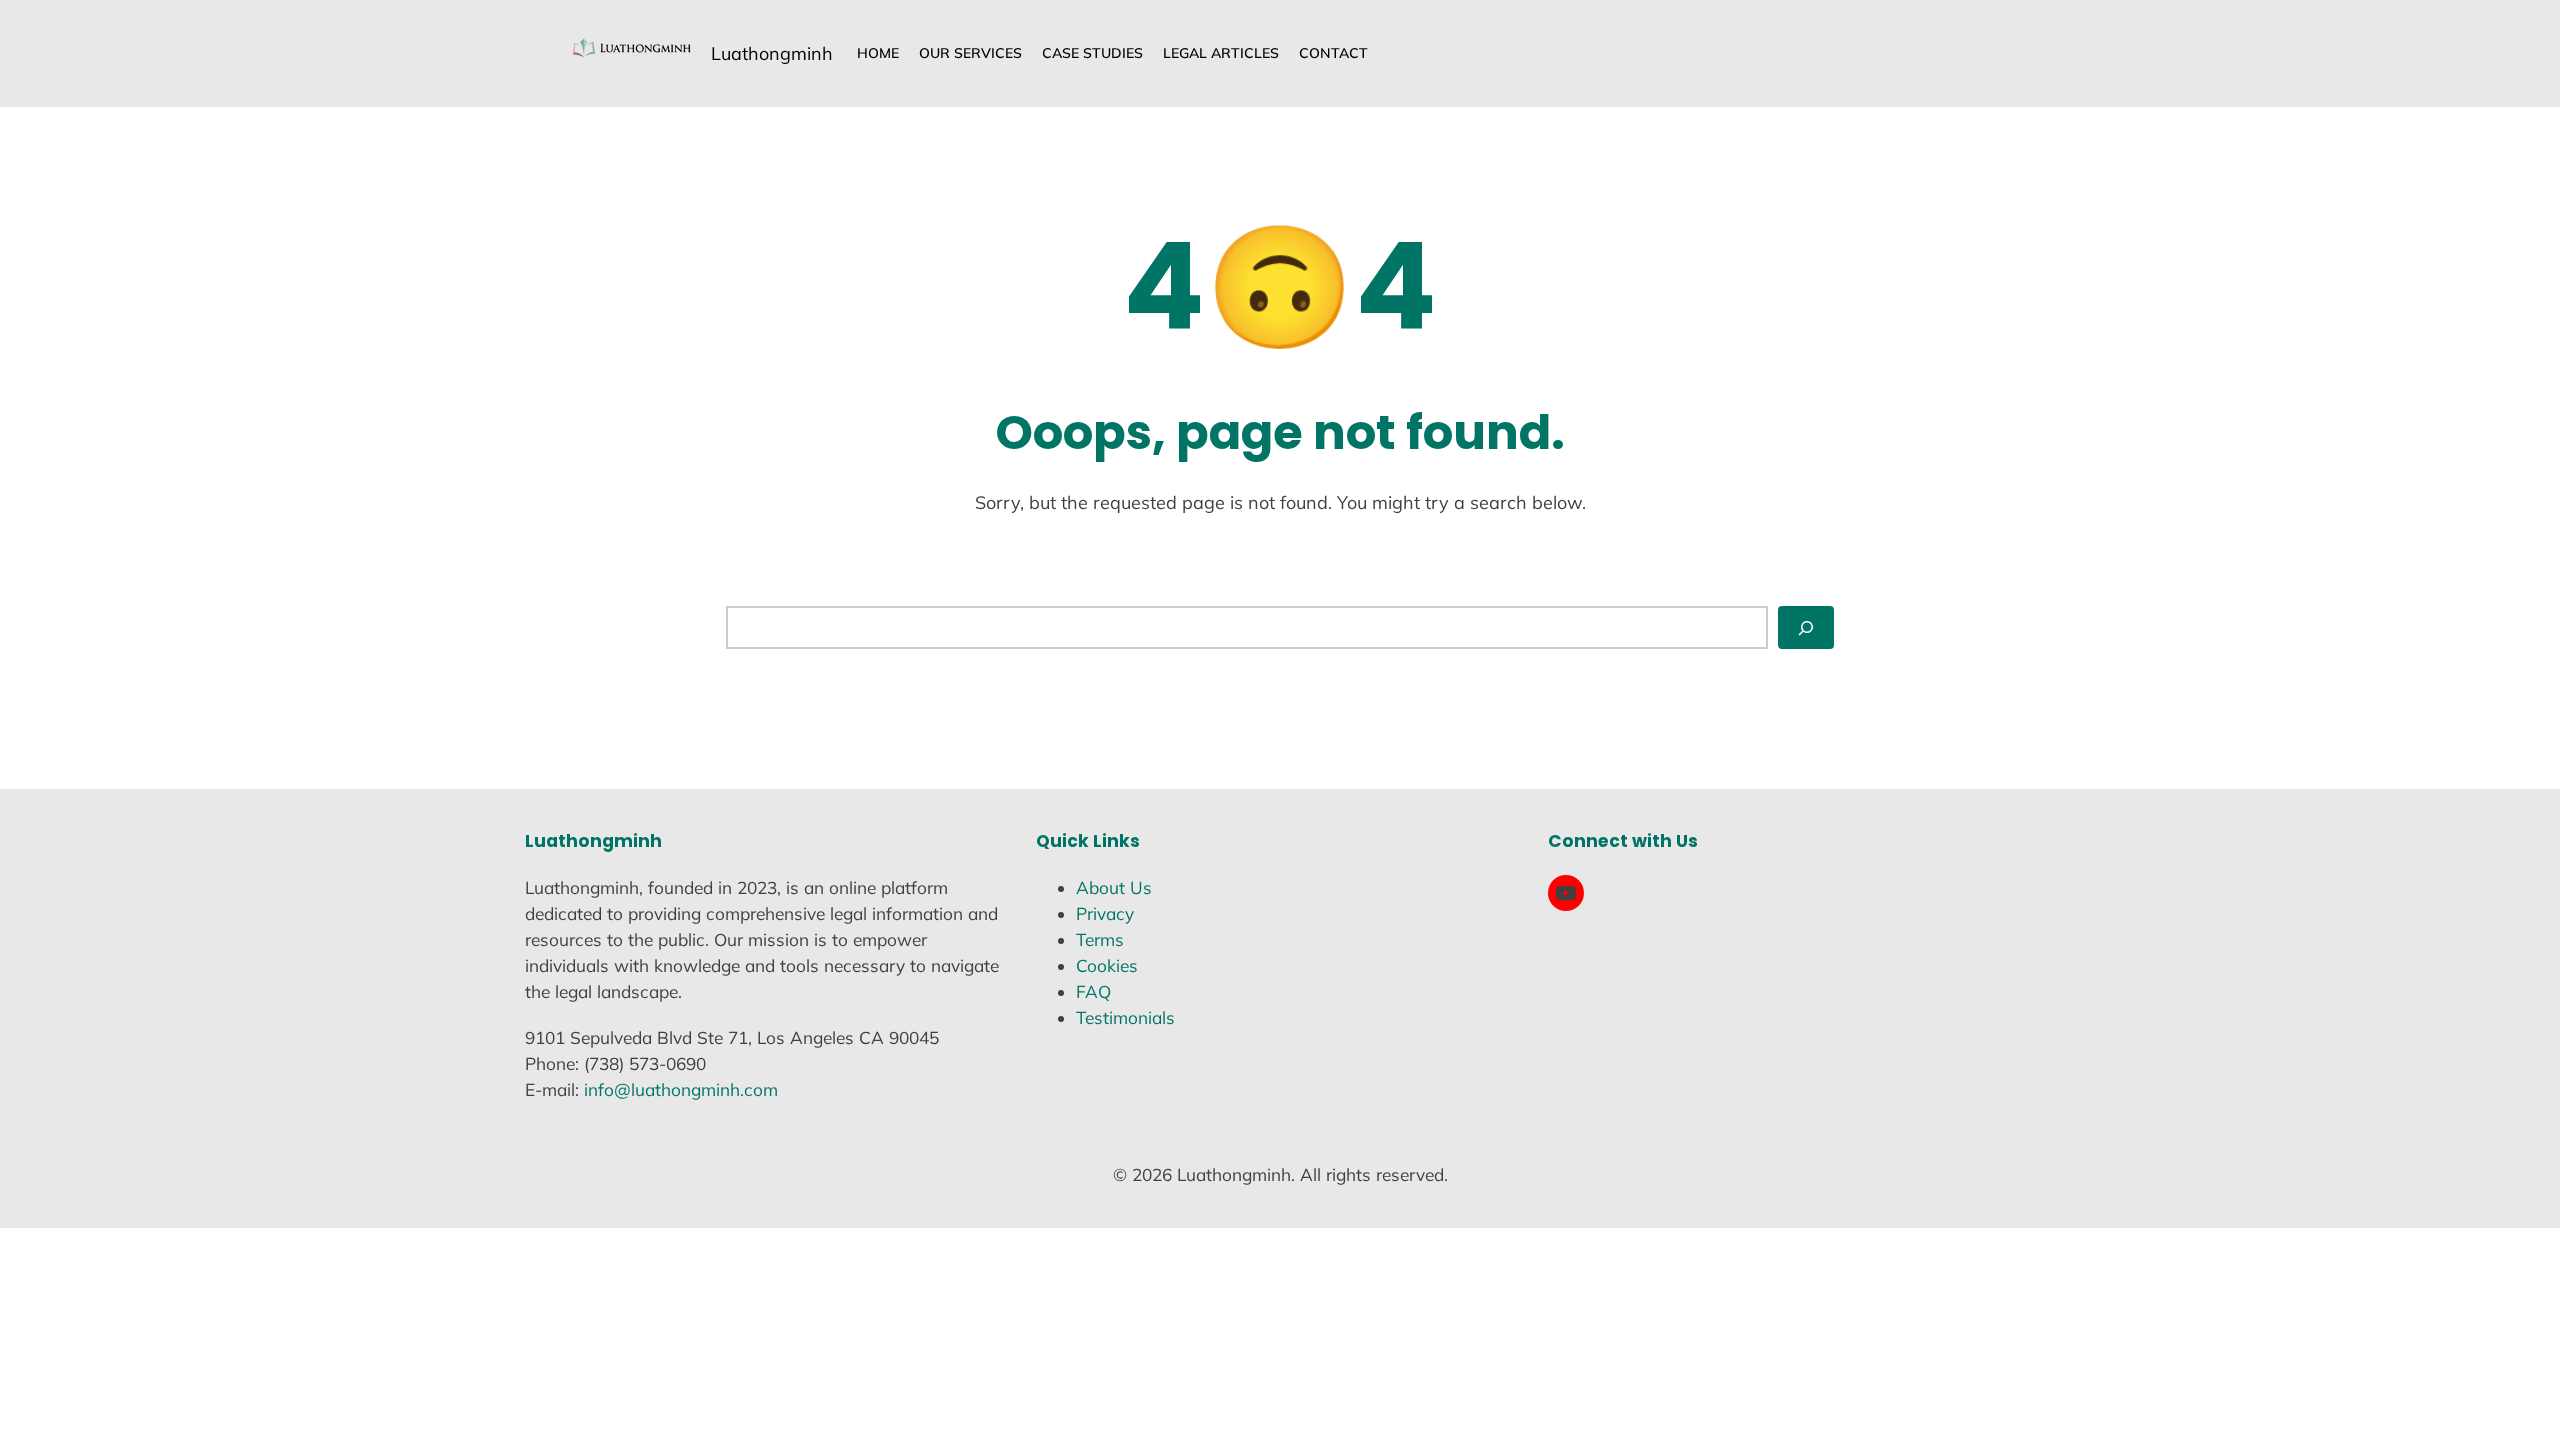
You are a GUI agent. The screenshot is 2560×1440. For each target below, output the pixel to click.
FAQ (1093, 991)
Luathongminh (772, 53)
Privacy (1105, 913)
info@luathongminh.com (681, 1089)
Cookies (1107, 965)
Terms (1100, 939)
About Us (1114, 887)
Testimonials (1125, 1017)
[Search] (1806, 627)
